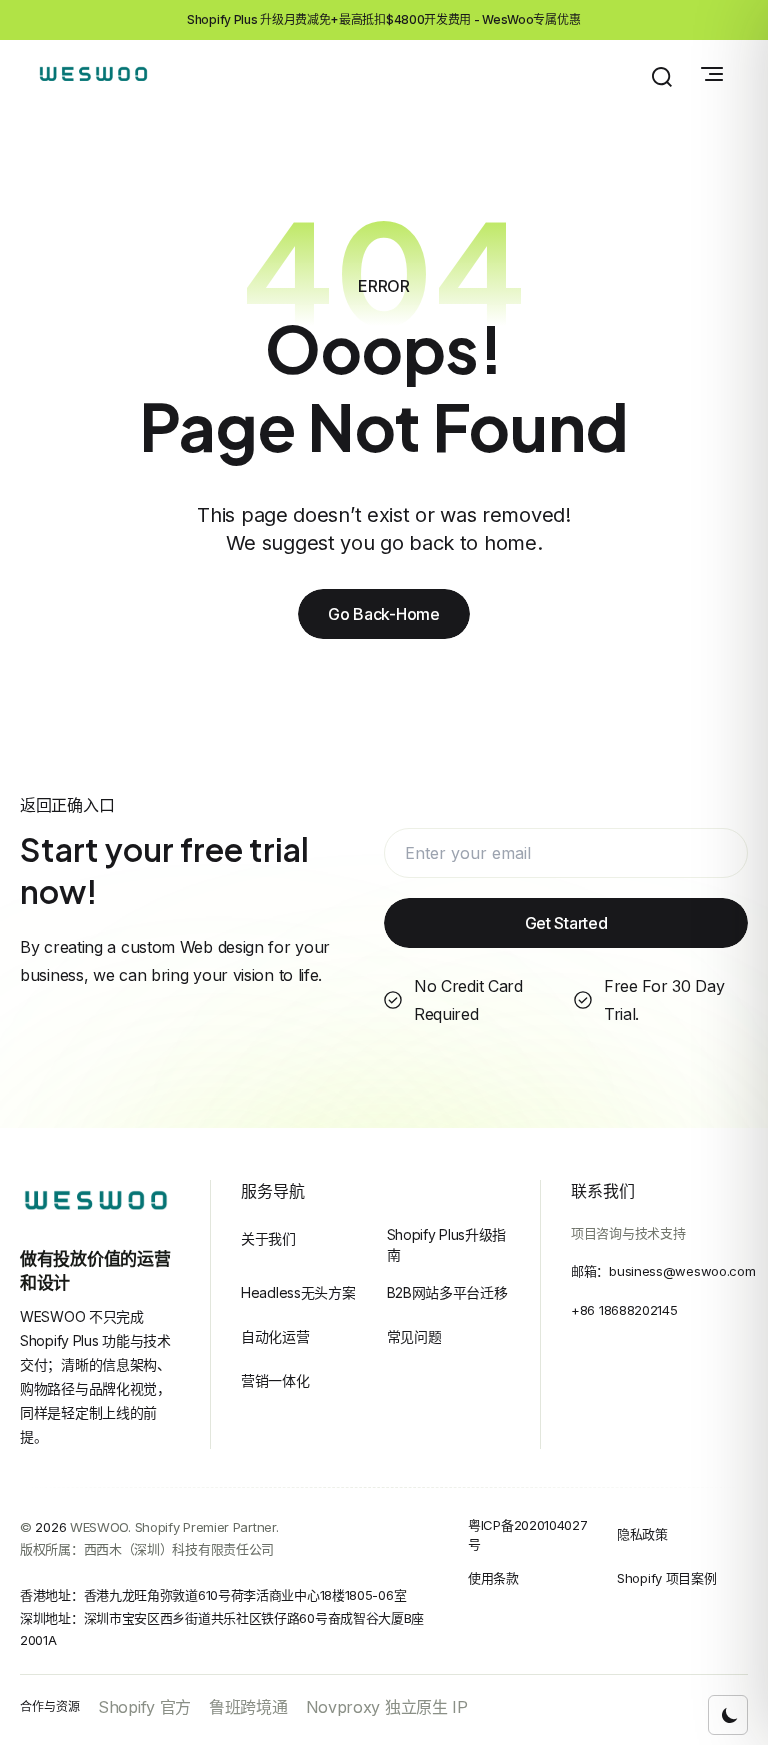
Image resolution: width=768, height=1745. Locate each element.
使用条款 (493, 1578)
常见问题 (414, 1336)
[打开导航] (712, 74)
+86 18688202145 (624, 1310)
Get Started (566, 923)
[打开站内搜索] (662, 77)
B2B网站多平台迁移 (447, 1292)
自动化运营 (275, 1336)
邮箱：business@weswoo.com (663, 1271)
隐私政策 (642, 1534)
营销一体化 (275, 1380)
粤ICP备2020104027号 (528, 1534)
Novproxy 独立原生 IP (387, 1707)
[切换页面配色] (728, 1715)
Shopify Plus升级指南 (447, 1244)
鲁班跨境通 (248, 1707)
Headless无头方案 (298, 1292)
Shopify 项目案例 (666, 1578)
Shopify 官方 (144, 1707)
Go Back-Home (383, 614)
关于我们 (268, 1238)
